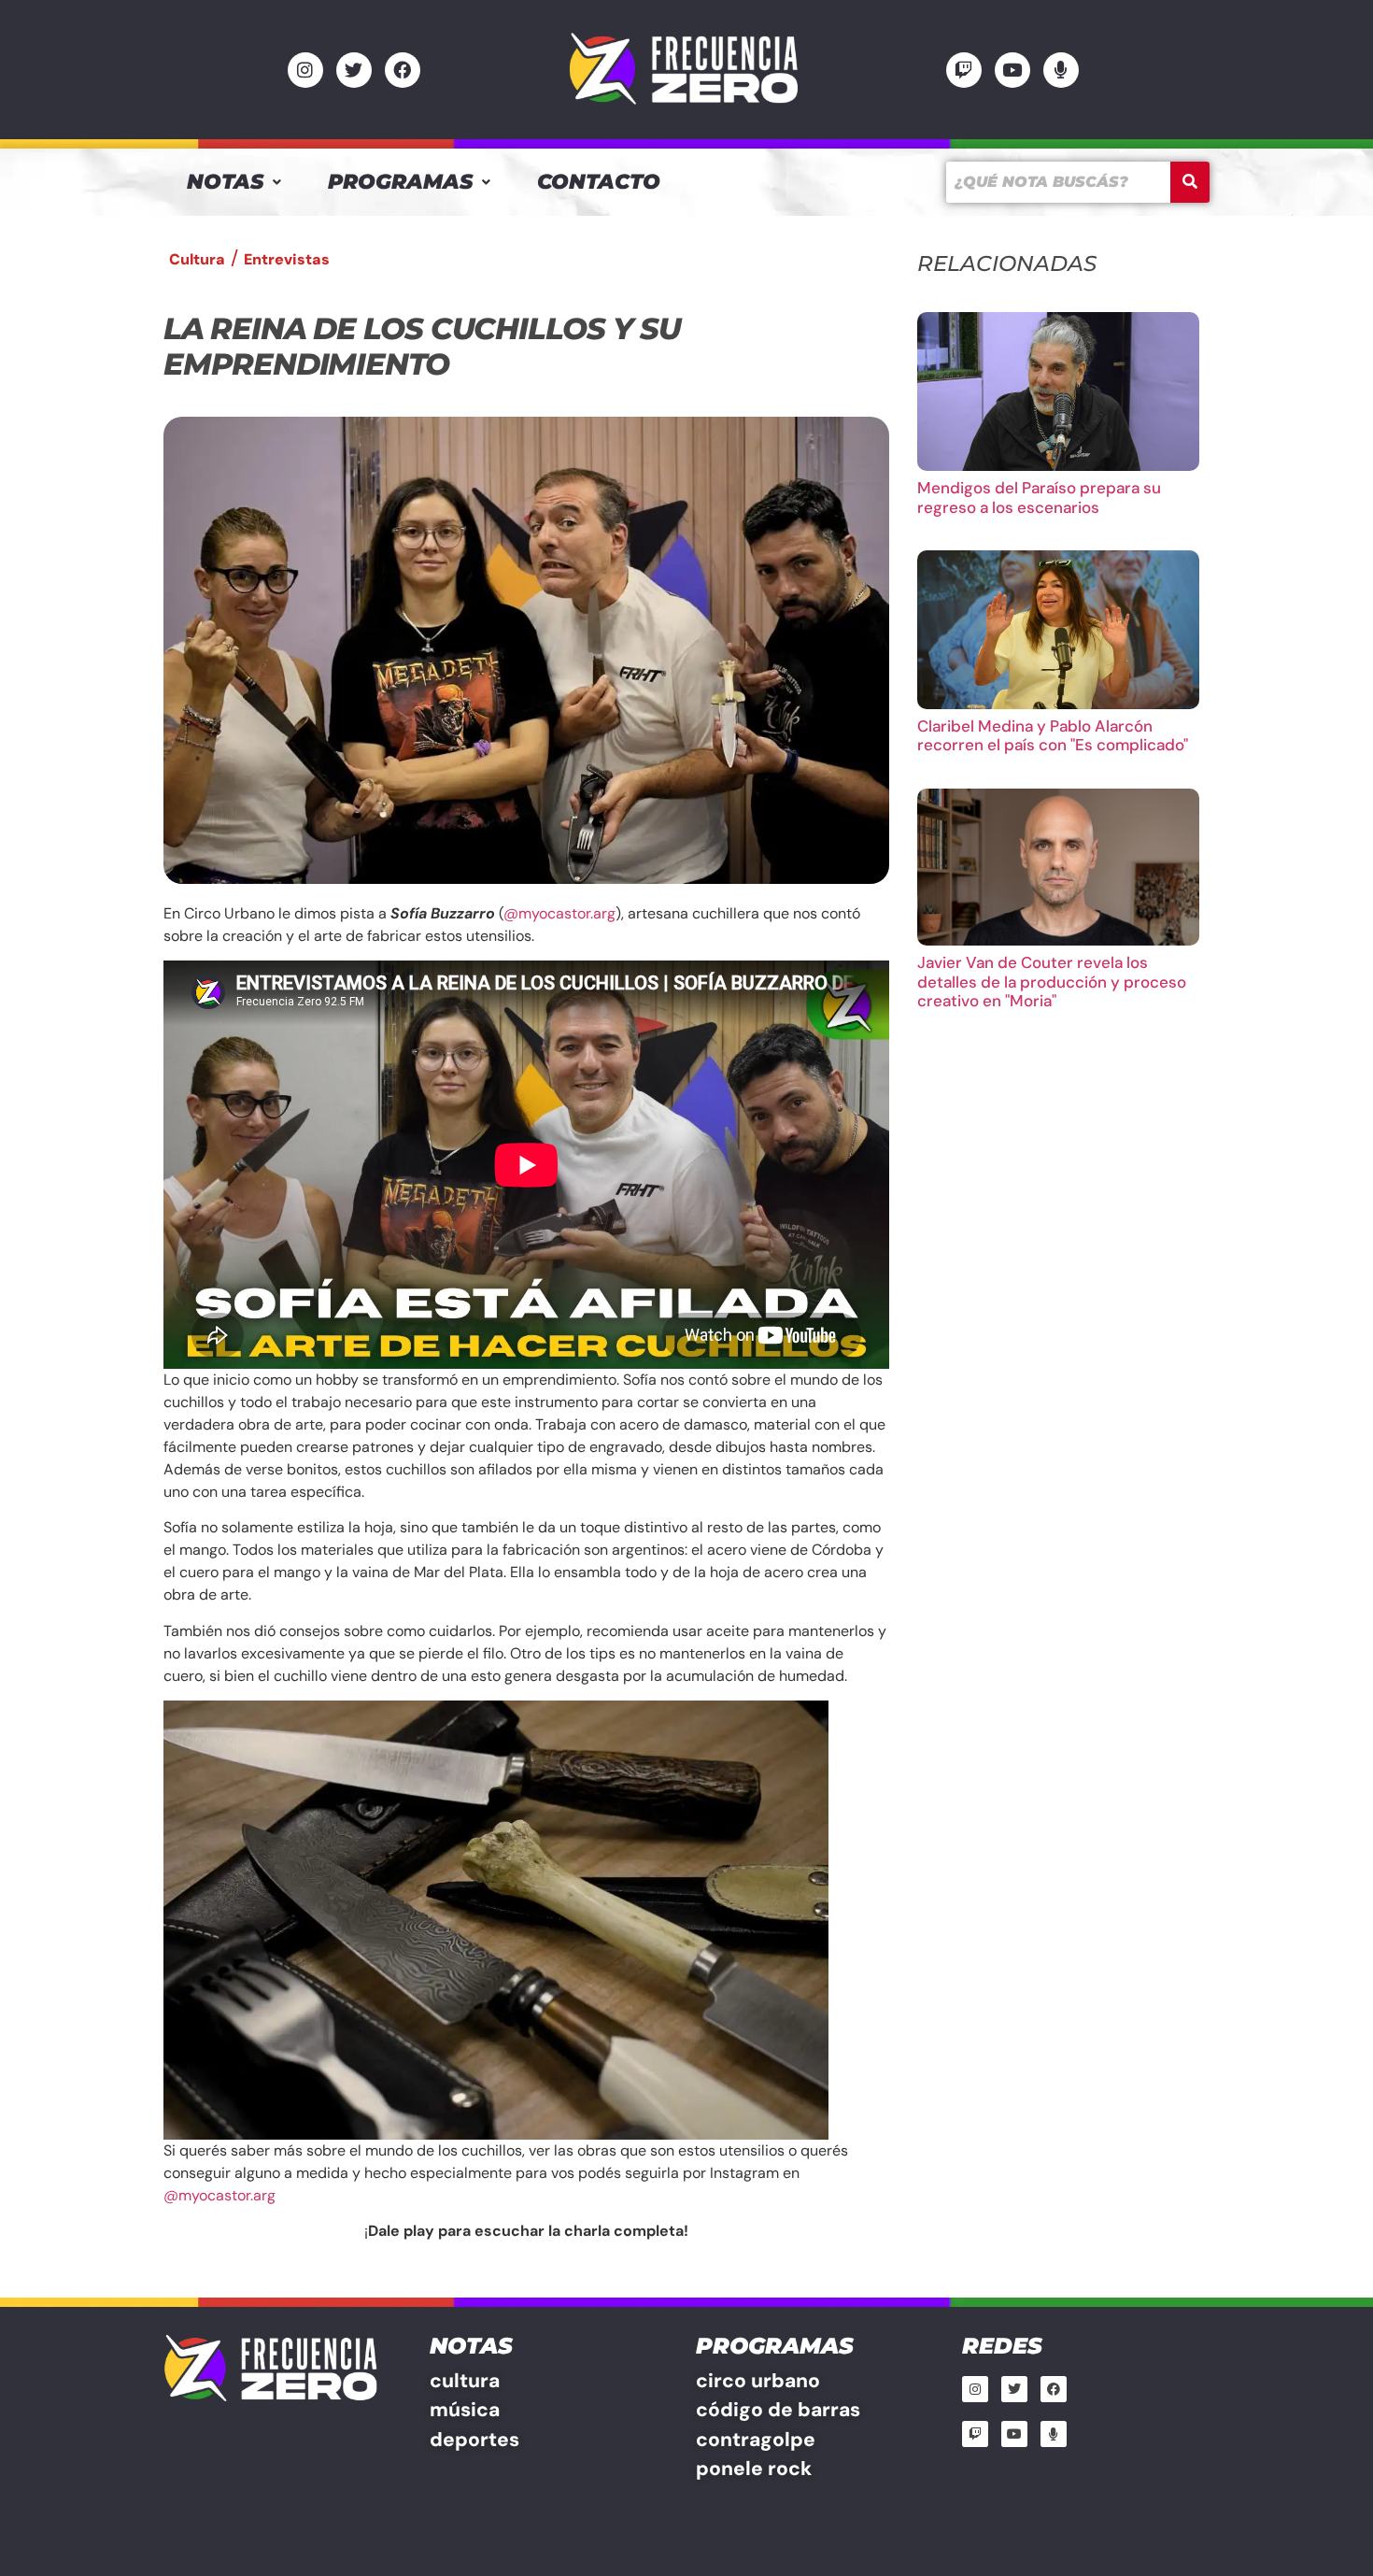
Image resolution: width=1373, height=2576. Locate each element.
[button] (234, 182)
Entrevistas (287, 259)
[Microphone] (1061, 70)
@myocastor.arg (559, 913)
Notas (225, 182)
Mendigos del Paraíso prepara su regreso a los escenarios (1039, 497)
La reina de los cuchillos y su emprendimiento (422, 346)
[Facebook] (403, 70)
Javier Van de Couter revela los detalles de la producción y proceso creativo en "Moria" (1052, 982)
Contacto (599, 182)
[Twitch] (964, 70)
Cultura (197, 259)
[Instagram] (305, 70)
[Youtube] (1012, 70)
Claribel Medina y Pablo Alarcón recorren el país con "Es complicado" (1053, 735)
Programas (400, 182)
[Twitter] (354, 70)
